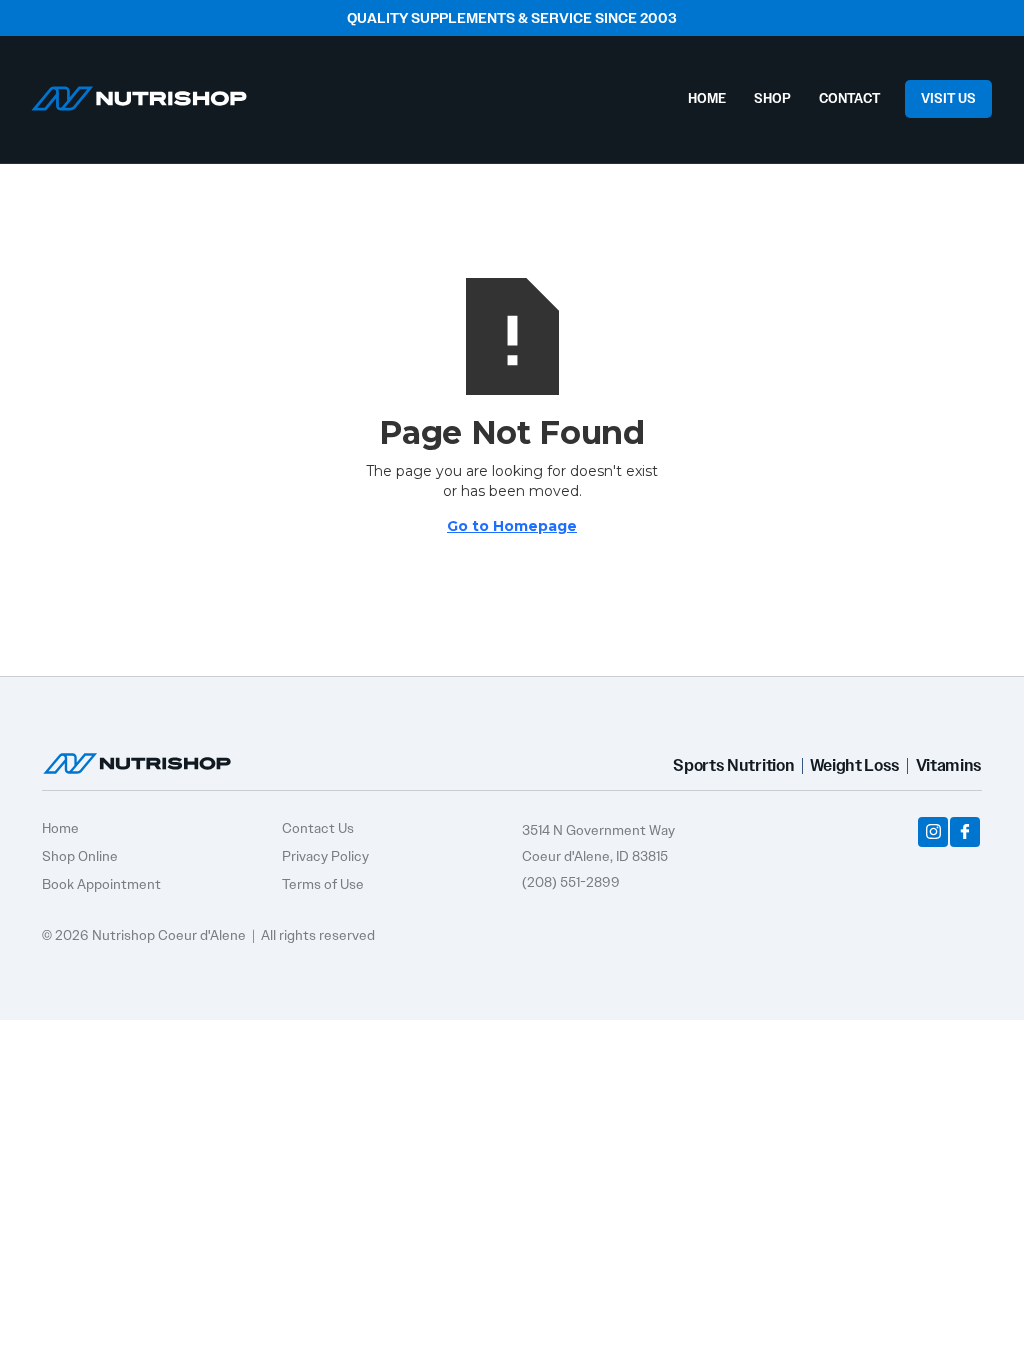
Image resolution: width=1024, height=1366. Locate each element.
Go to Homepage (512, 526)
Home (60, 828)
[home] (139, 93)
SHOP (772, 98)
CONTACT (849, 98)
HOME (707, 98)
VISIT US (948, 98)
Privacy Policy (325, 856)
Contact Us (318, 828)
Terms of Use (323, 884)
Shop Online (80, 856)
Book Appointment (101, 884)
